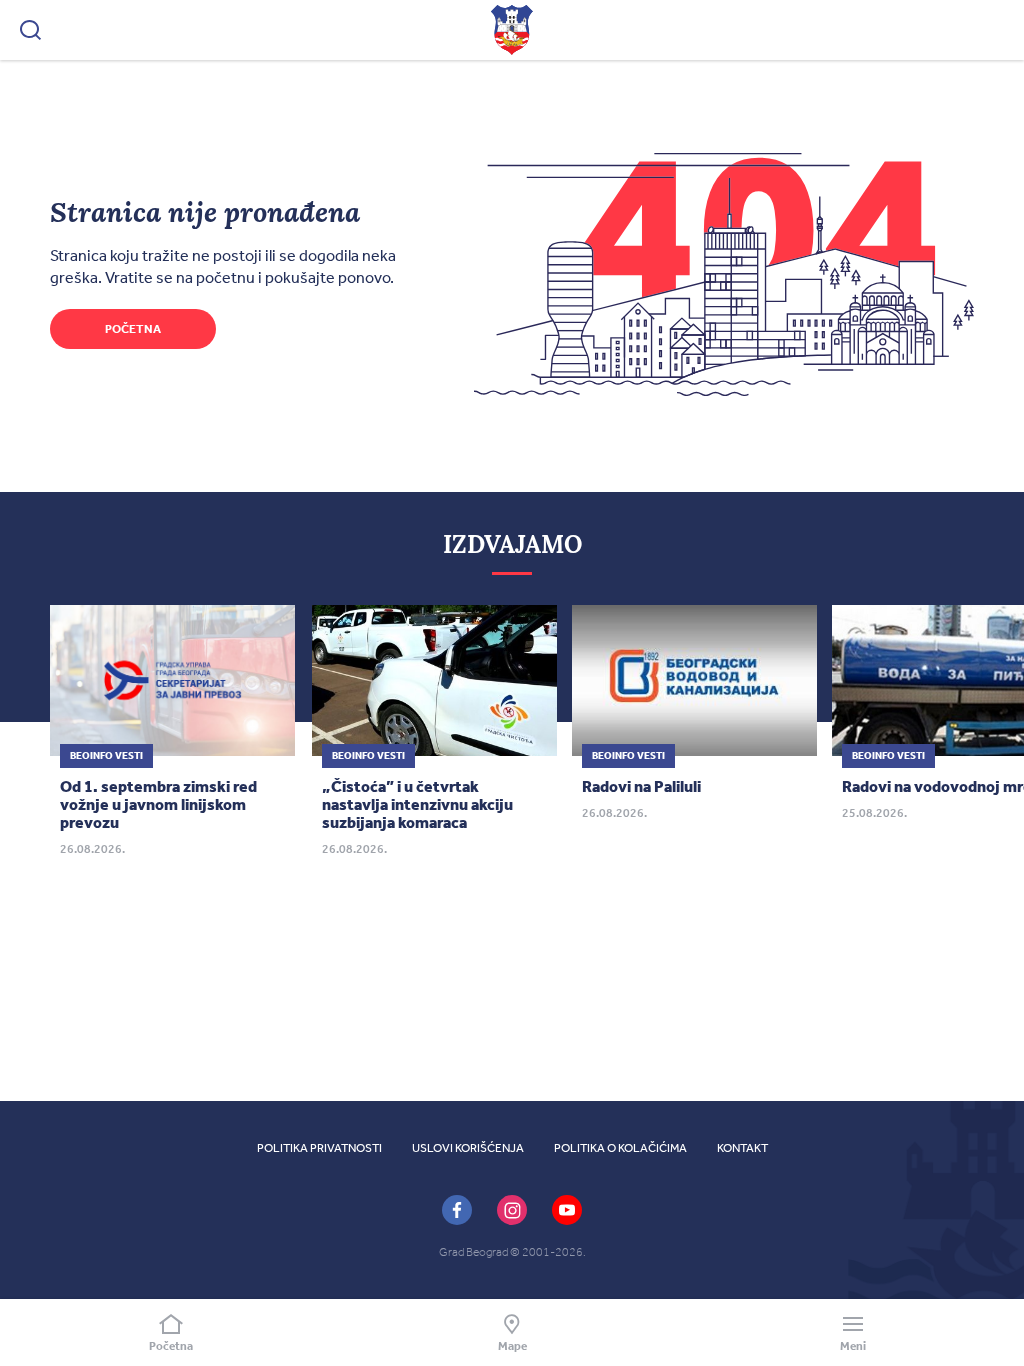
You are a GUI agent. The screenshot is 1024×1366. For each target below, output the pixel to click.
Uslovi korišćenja (468, 1148)
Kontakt (742, 1148)
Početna (133, 329)
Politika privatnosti (319, 1148)
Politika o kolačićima (620, 1148)
